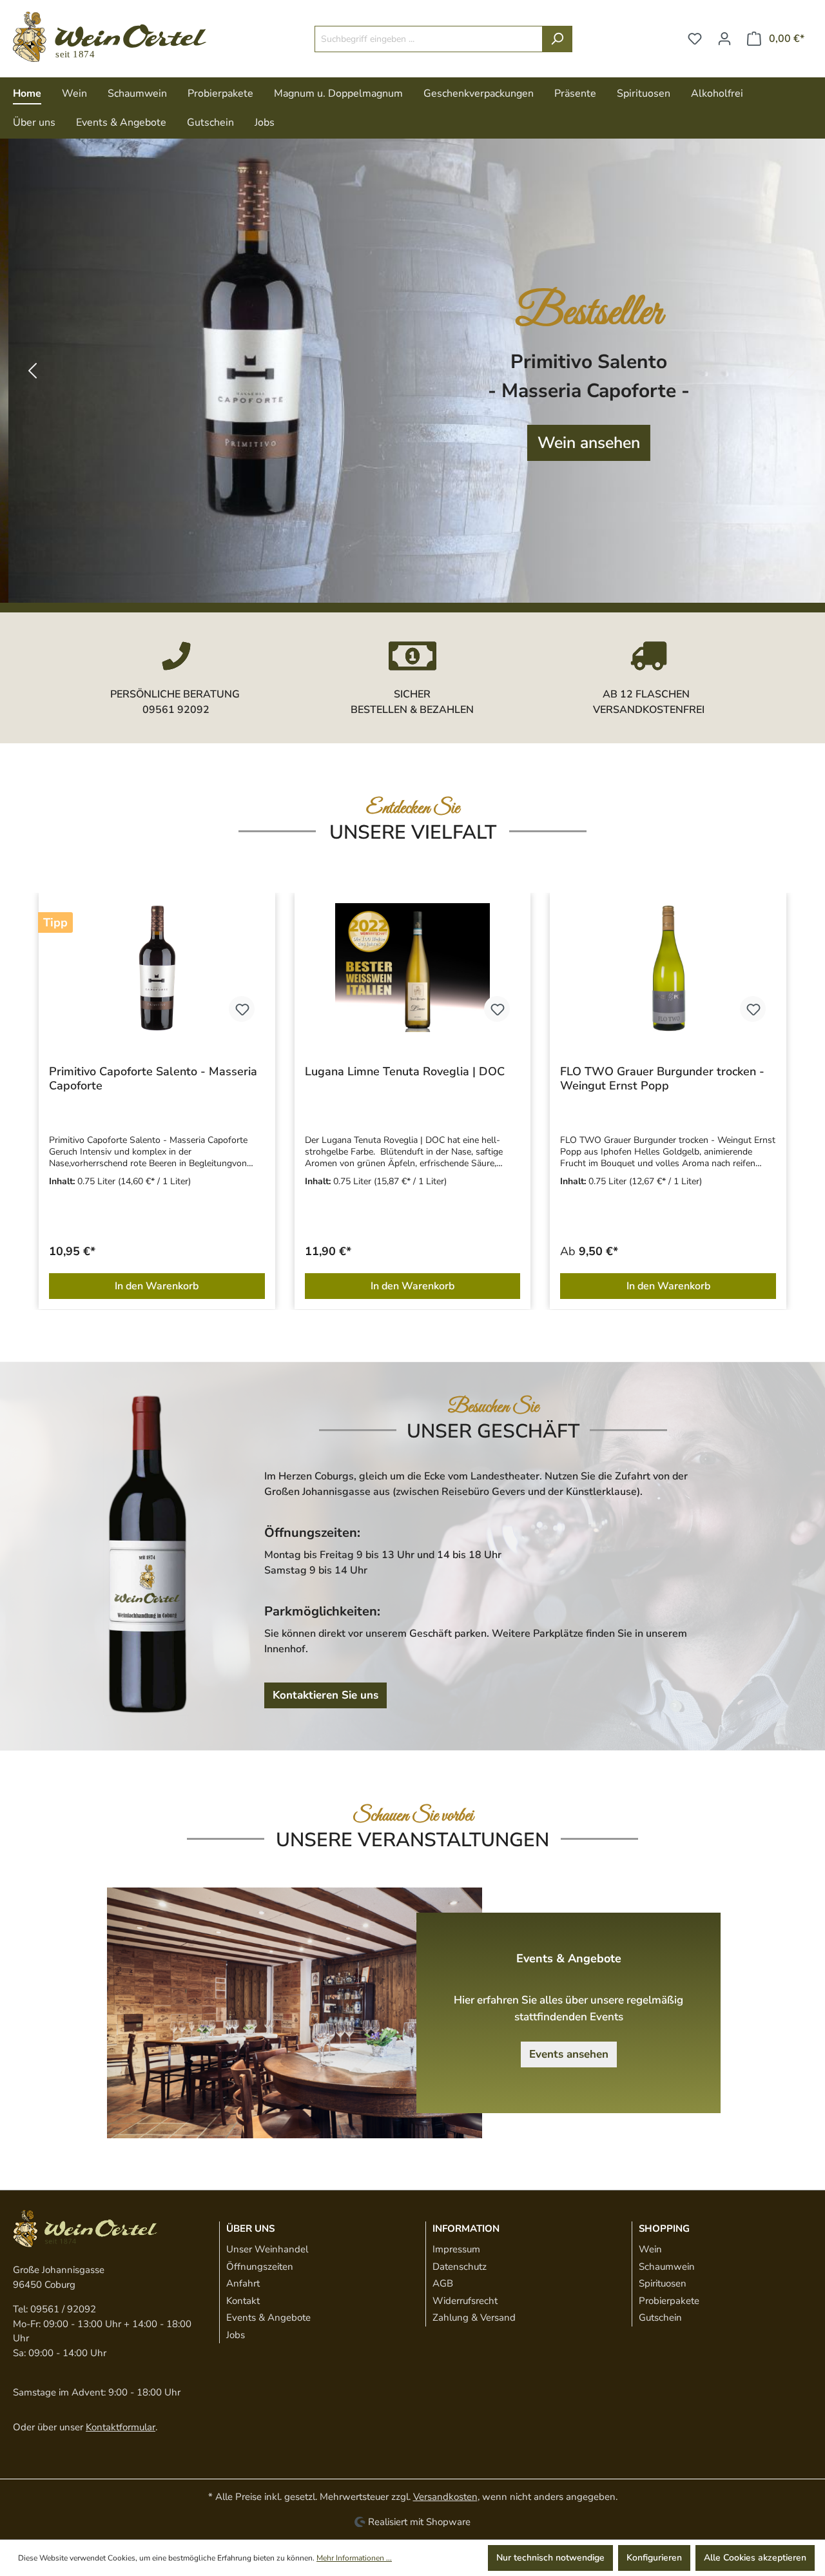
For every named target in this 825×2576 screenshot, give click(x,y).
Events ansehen (569, 2054)
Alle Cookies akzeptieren (755, 2558)
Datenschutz (460, 2267)
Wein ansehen (580, 443)
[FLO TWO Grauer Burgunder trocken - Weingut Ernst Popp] (668, 968)
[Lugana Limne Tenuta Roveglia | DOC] (413, 968)
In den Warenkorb (157, 1286)
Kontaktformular (121, 2427)
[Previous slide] (32, 371)
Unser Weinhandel (267, 2249)
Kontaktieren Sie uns (325, 1695)
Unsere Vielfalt (413, 833)
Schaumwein (667, 2267)
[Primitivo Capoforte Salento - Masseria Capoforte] (157, 968)
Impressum (456, 2249)
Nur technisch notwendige (550, 2558)
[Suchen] (557, 39)
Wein (650, 2249)
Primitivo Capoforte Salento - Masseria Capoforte (153, 1078)
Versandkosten (445, 2497)
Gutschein (660, 2317)
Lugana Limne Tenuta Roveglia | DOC (405, 1072)
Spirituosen (663, 2283)
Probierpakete (669, 2301)
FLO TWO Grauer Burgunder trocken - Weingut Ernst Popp (662, 1078)
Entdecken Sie (413, 808)
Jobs (236, 2335)
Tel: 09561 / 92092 (54, 2309)
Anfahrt (243, 2283)
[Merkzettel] (695, 39)
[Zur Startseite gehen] (110, 37)
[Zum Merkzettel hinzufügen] (242, 1009)
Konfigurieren (654, 2558)
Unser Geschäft (493, 1431)
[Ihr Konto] (724, 39)
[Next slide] (793, 371)
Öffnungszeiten (260, 2267)
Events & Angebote (268, 2317)
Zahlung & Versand (474, 2317)
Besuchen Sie (493, 1407)
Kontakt (243, 2301)
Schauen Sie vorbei (413, 1816)
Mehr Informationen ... (354, 2558)
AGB (443, 2283)
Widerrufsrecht (465, 2301)
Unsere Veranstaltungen (412, 1840)
